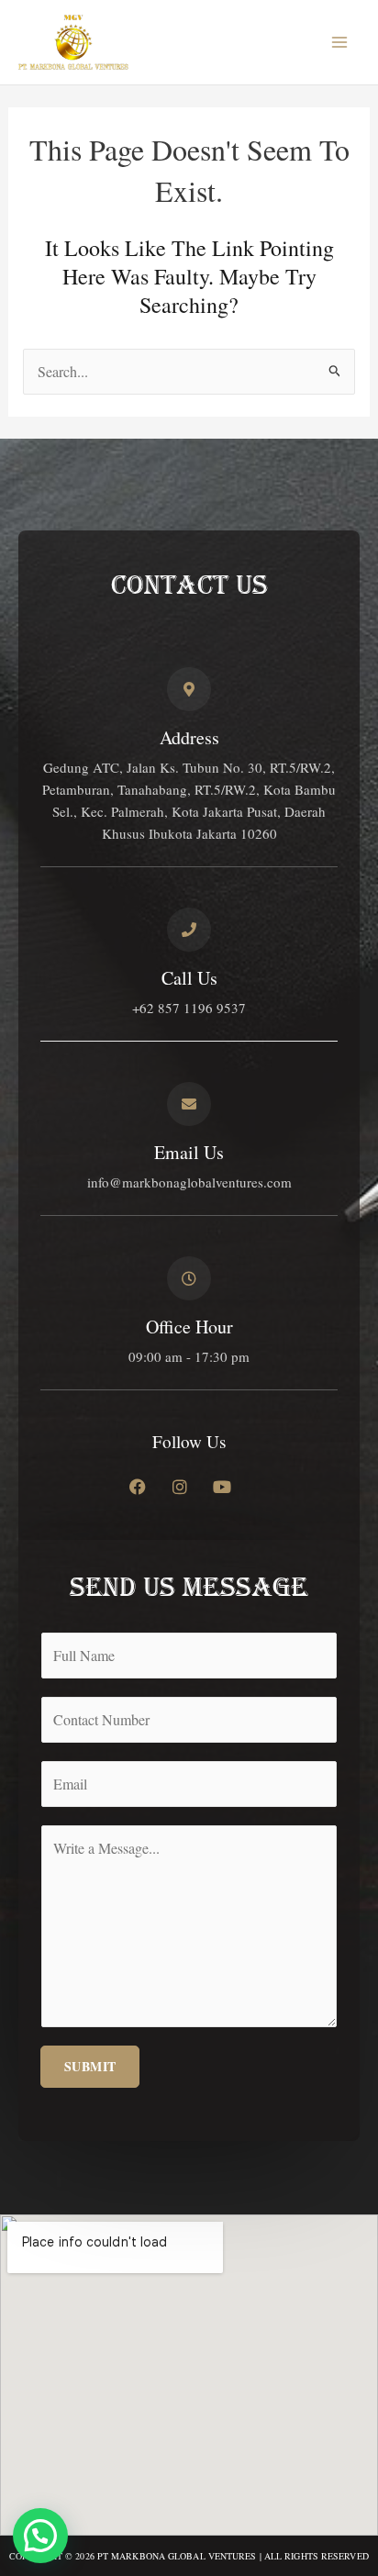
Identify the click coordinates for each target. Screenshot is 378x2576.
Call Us (189, 978)
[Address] (189, 689)
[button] (40, 2536)
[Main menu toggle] (339, 42)
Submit (90, 2066)
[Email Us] (189, 1104)
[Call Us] (189, 930)
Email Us (189, 1152)
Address (189, 737)
